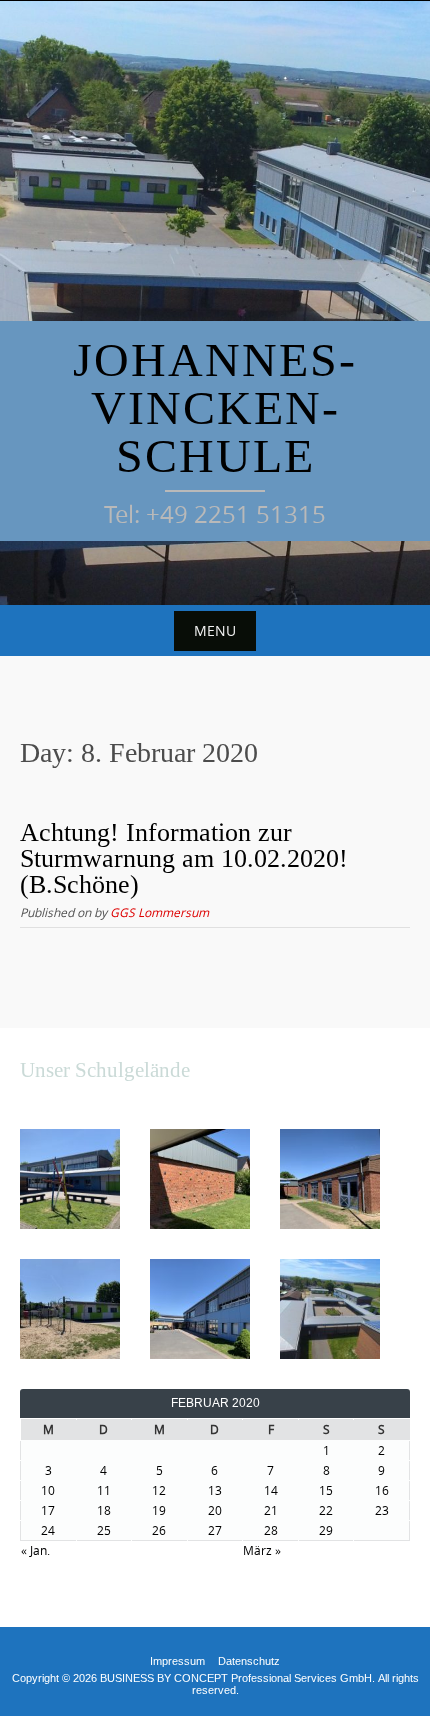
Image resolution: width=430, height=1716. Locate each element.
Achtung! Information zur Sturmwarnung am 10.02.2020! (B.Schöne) (184, 858)
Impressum (177, 1661)
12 (159, 1490)
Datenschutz (249, 1661)
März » (262, 1550)
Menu (215, 630)
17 (48, 1510)
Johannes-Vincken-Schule (215, 407)
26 (159, 1530)
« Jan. (35, 1550)
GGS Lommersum (159, 912)
